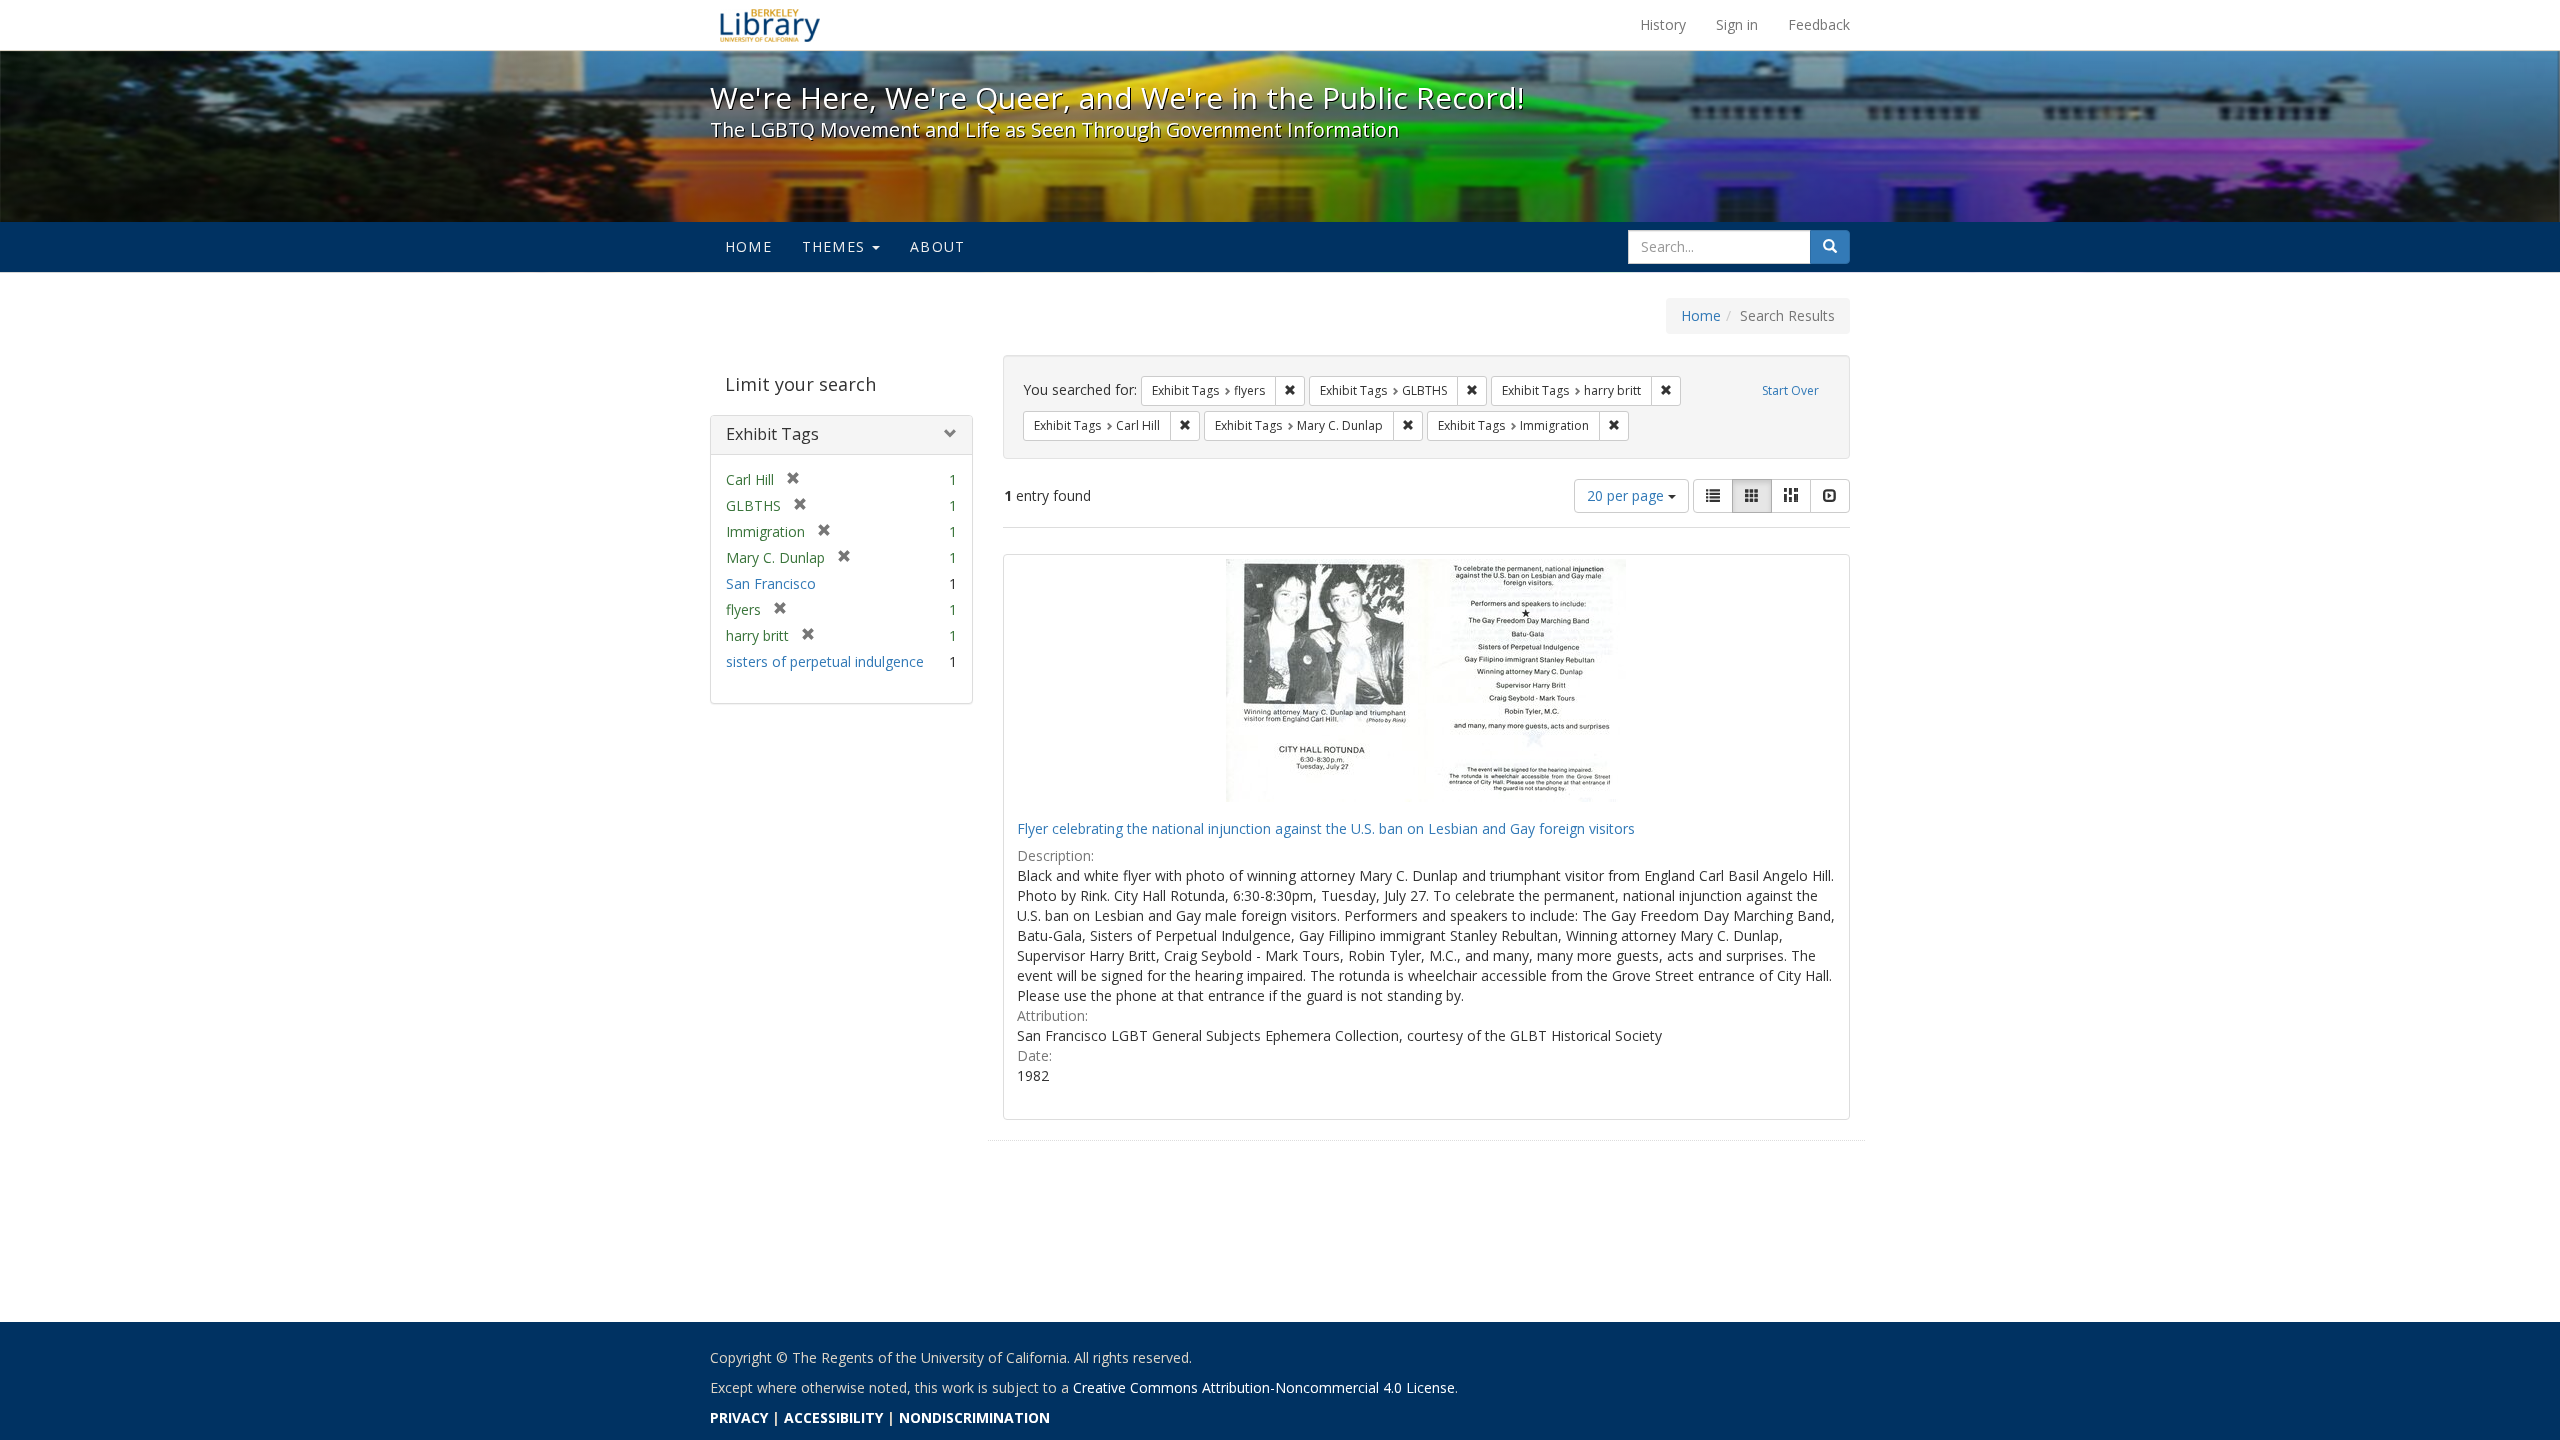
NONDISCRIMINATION (974, 1417)
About (937, 246)
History (1663, 24)
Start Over (1790, 390)
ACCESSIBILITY (833, 1417)
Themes (836, 246)
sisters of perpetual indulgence (825, 661)
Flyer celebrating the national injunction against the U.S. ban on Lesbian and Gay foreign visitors (1326, 828)
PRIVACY (739, 1417)
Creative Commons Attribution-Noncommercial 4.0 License (1264, 1387)
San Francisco (771, 583)
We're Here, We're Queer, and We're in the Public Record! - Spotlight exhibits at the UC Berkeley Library (770, 25)
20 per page (1627, 495)
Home (748, 246)
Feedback (1819, 24)
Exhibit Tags (772, 434)
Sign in (1737, 24)
